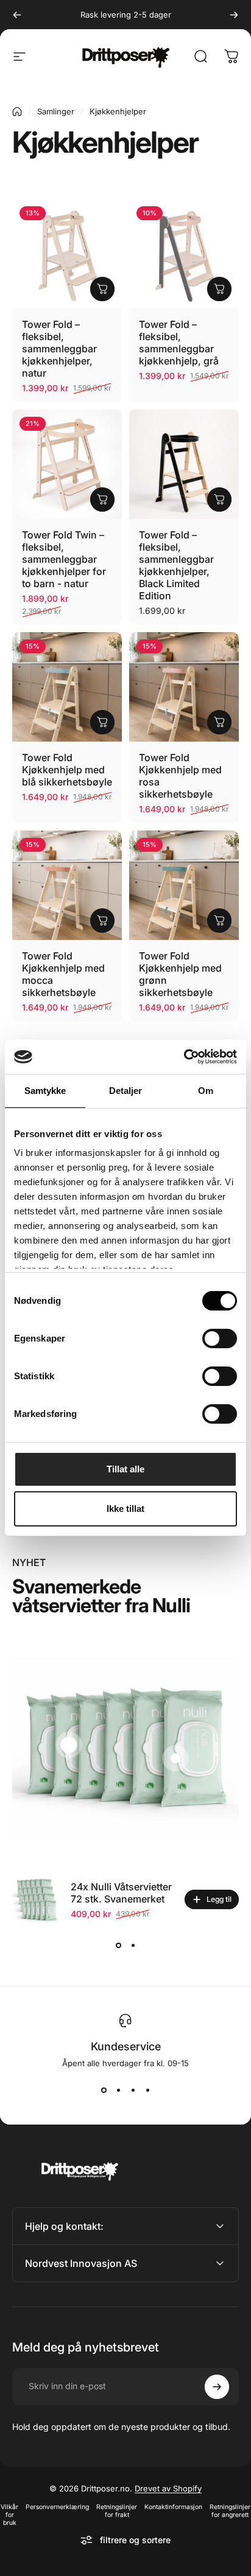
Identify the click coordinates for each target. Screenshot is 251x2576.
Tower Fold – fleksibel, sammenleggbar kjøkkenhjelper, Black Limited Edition (176, 565)
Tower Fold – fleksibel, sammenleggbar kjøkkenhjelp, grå (179, 343)
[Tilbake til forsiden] (17, 112)
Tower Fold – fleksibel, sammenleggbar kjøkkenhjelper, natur (59, 349)
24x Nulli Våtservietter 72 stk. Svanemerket (121, 1893)
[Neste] (234, 15)
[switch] (220, 1338)
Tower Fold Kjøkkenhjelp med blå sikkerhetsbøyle (67, 770)
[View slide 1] (118, 1946)
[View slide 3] (133, 2090)
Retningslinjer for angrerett (230, 2511)
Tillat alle (125, 1469)
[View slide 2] (133, 1946)
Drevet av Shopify (168, 2488)
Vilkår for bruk (9, 2515)
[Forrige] (17, 15)
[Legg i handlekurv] (102, 289)
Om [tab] (206, 1091)
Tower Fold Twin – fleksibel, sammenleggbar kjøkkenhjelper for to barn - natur (64, 559)
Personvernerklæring (57, 2507)
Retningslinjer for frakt (117, 2511)
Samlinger (56, 111)
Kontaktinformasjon (173, 2507)
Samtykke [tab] (45, 1091)
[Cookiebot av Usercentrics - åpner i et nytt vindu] (184, 1057)
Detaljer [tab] (126, 1091)
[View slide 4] (147, 2090)
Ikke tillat (125, 1509)
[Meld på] (217, 2387)
